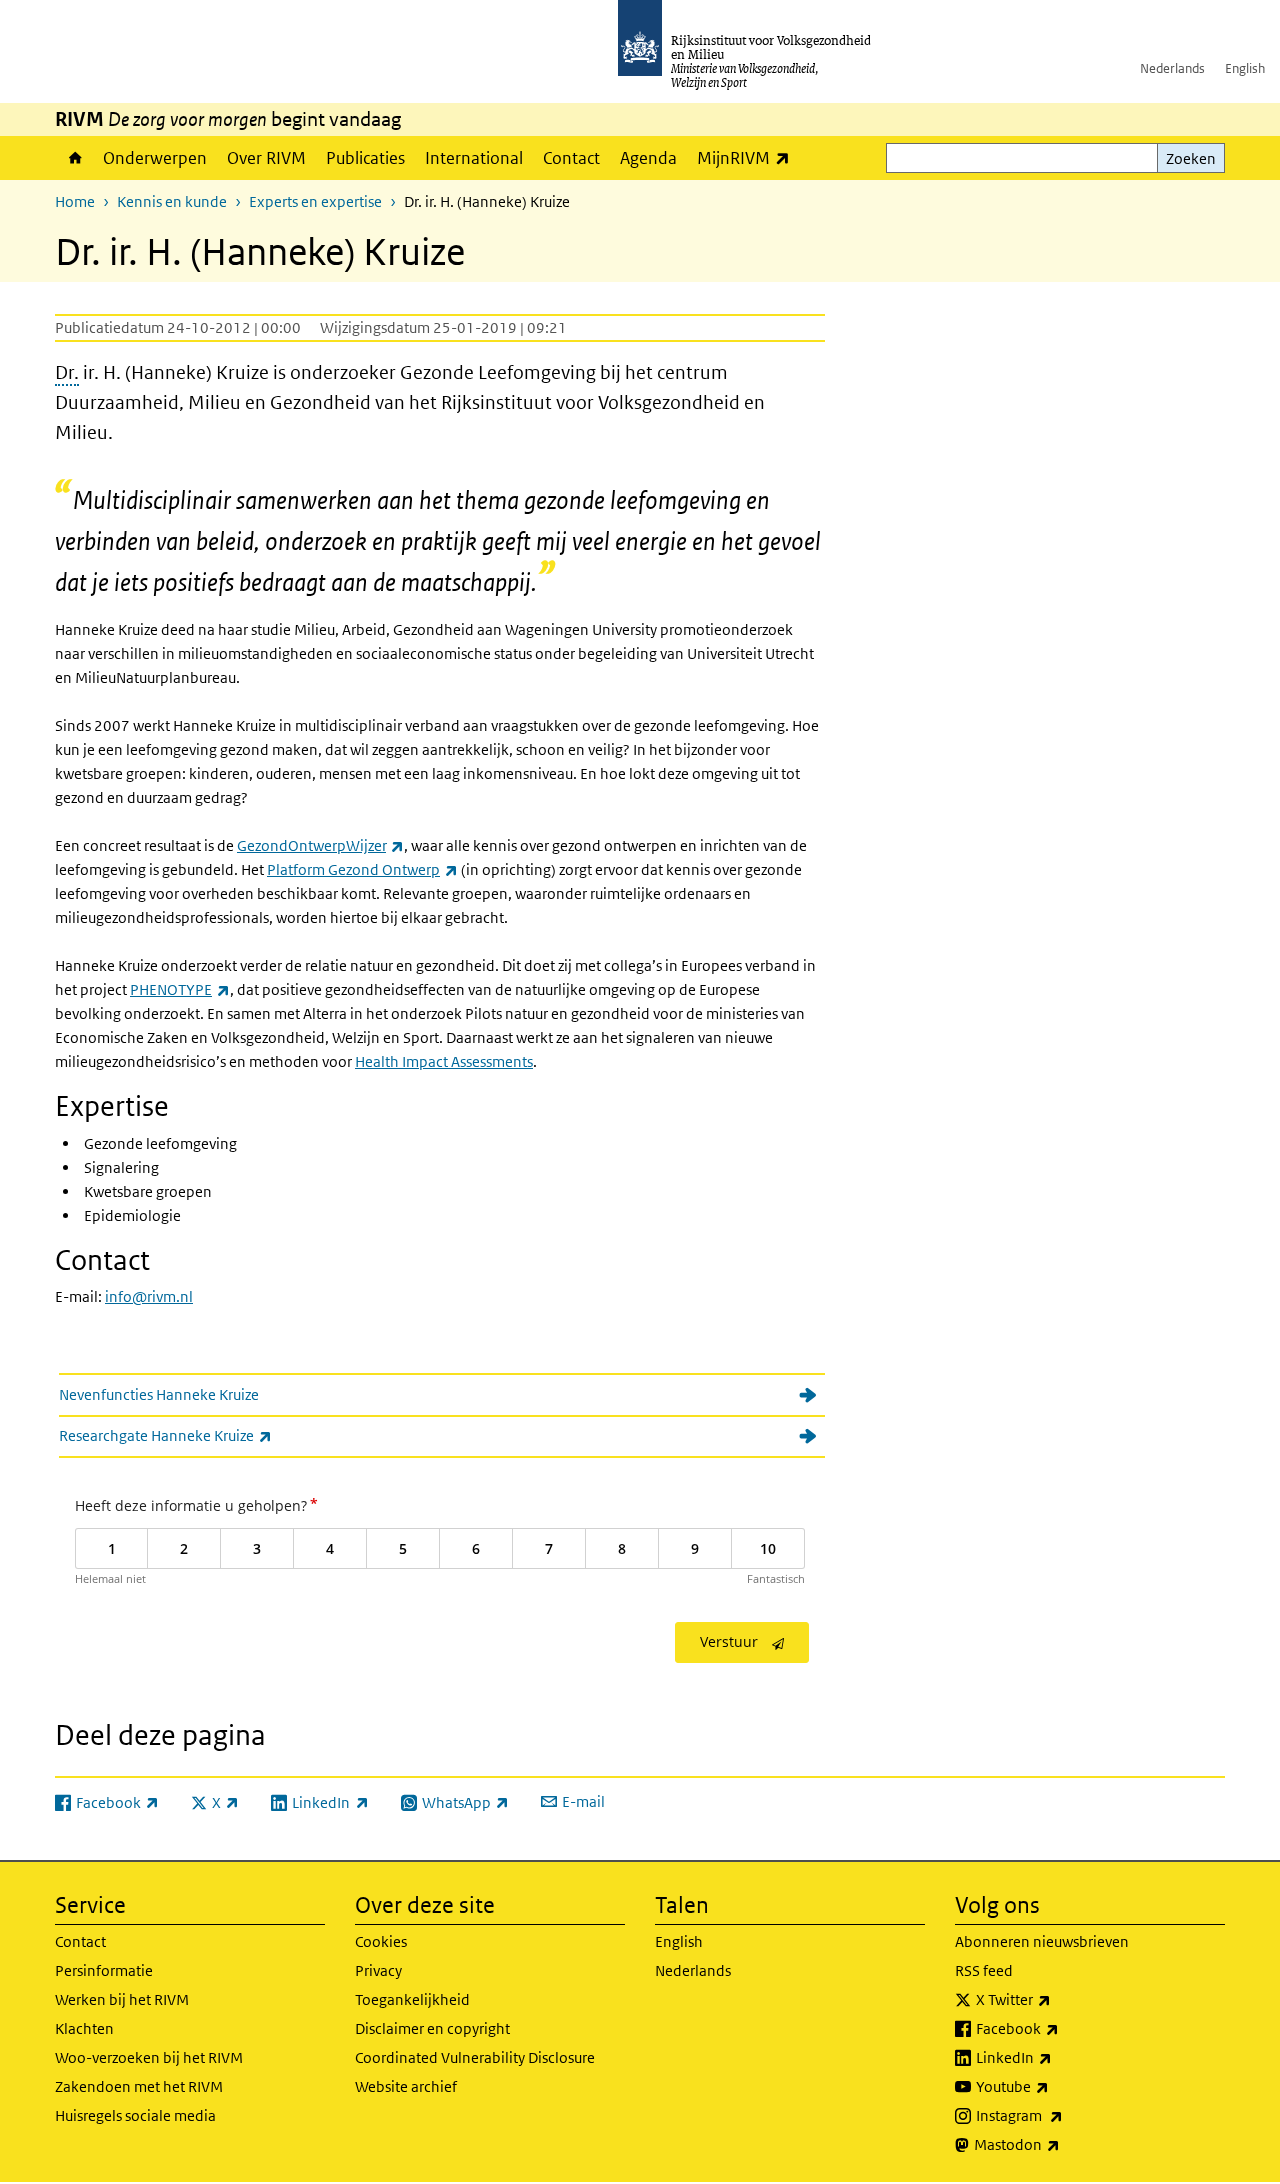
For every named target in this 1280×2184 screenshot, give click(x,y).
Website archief (406, 2086)
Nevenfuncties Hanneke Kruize (159, 1394)
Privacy (378, 1970)
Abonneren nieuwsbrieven (1042, 1941)
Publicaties (365, 158)
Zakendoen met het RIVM (139, 2086)
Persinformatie (104, 1970)
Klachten (84, 2028)
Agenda (648, 158)
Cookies (381, 1941)
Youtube (1056, 2086)
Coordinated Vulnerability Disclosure (475, 2057)
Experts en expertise (315, 201)
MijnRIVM (748, 157)
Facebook (1061, 2028)
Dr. (67, 372)
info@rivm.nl (149, 1296)
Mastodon (1061, 2144)
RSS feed (984, 1970)
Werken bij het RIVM (122, 1999)
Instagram (1063, 2115)
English (1245, 68)
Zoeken (1191, 158)
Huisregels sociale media (135, 2115)
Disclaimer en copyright (432, 2028)
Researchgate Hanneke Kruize (209, 1435)
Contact (571, 158)
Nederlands (1172, 68)
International (474, 158)
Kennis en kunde (172, 201)
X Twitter (1057, 1999)
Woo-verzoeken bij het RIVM (149, 2057)
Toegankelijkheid (412, 1999)
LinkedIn (1058, 2057)
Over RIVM (266, 158)
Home (74, 158)
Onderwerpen (155, 158)
